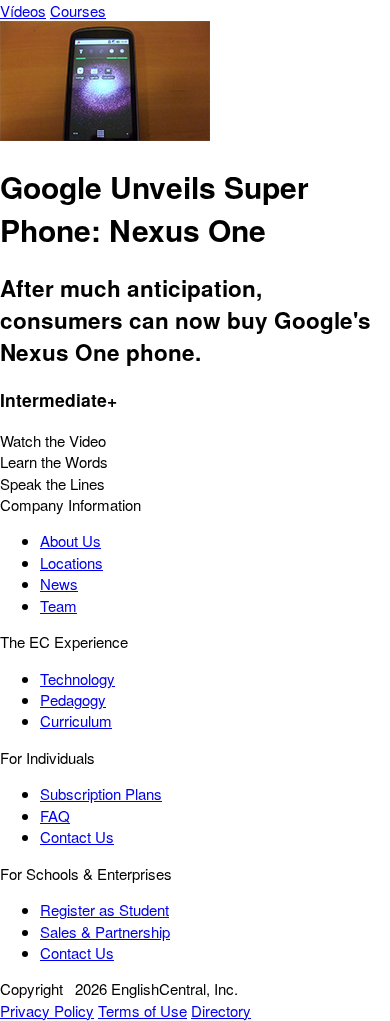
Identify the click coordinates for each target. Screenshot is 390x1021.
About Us (70, 540)
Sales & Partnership (105, 931)
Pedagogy (73, 699)
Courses (78, 10)
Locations (71, 562)
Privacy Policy (47, 1010)
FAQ (55, 815)
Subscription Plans (101, 793)
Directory (221, 1010)
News (59, 583)
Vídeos (23, 10)
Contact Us (77, 836)
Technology (77, 678)
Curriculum (76, 720)
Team (58, 605)
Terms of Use (142, 1010)
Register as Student (104, 909)
